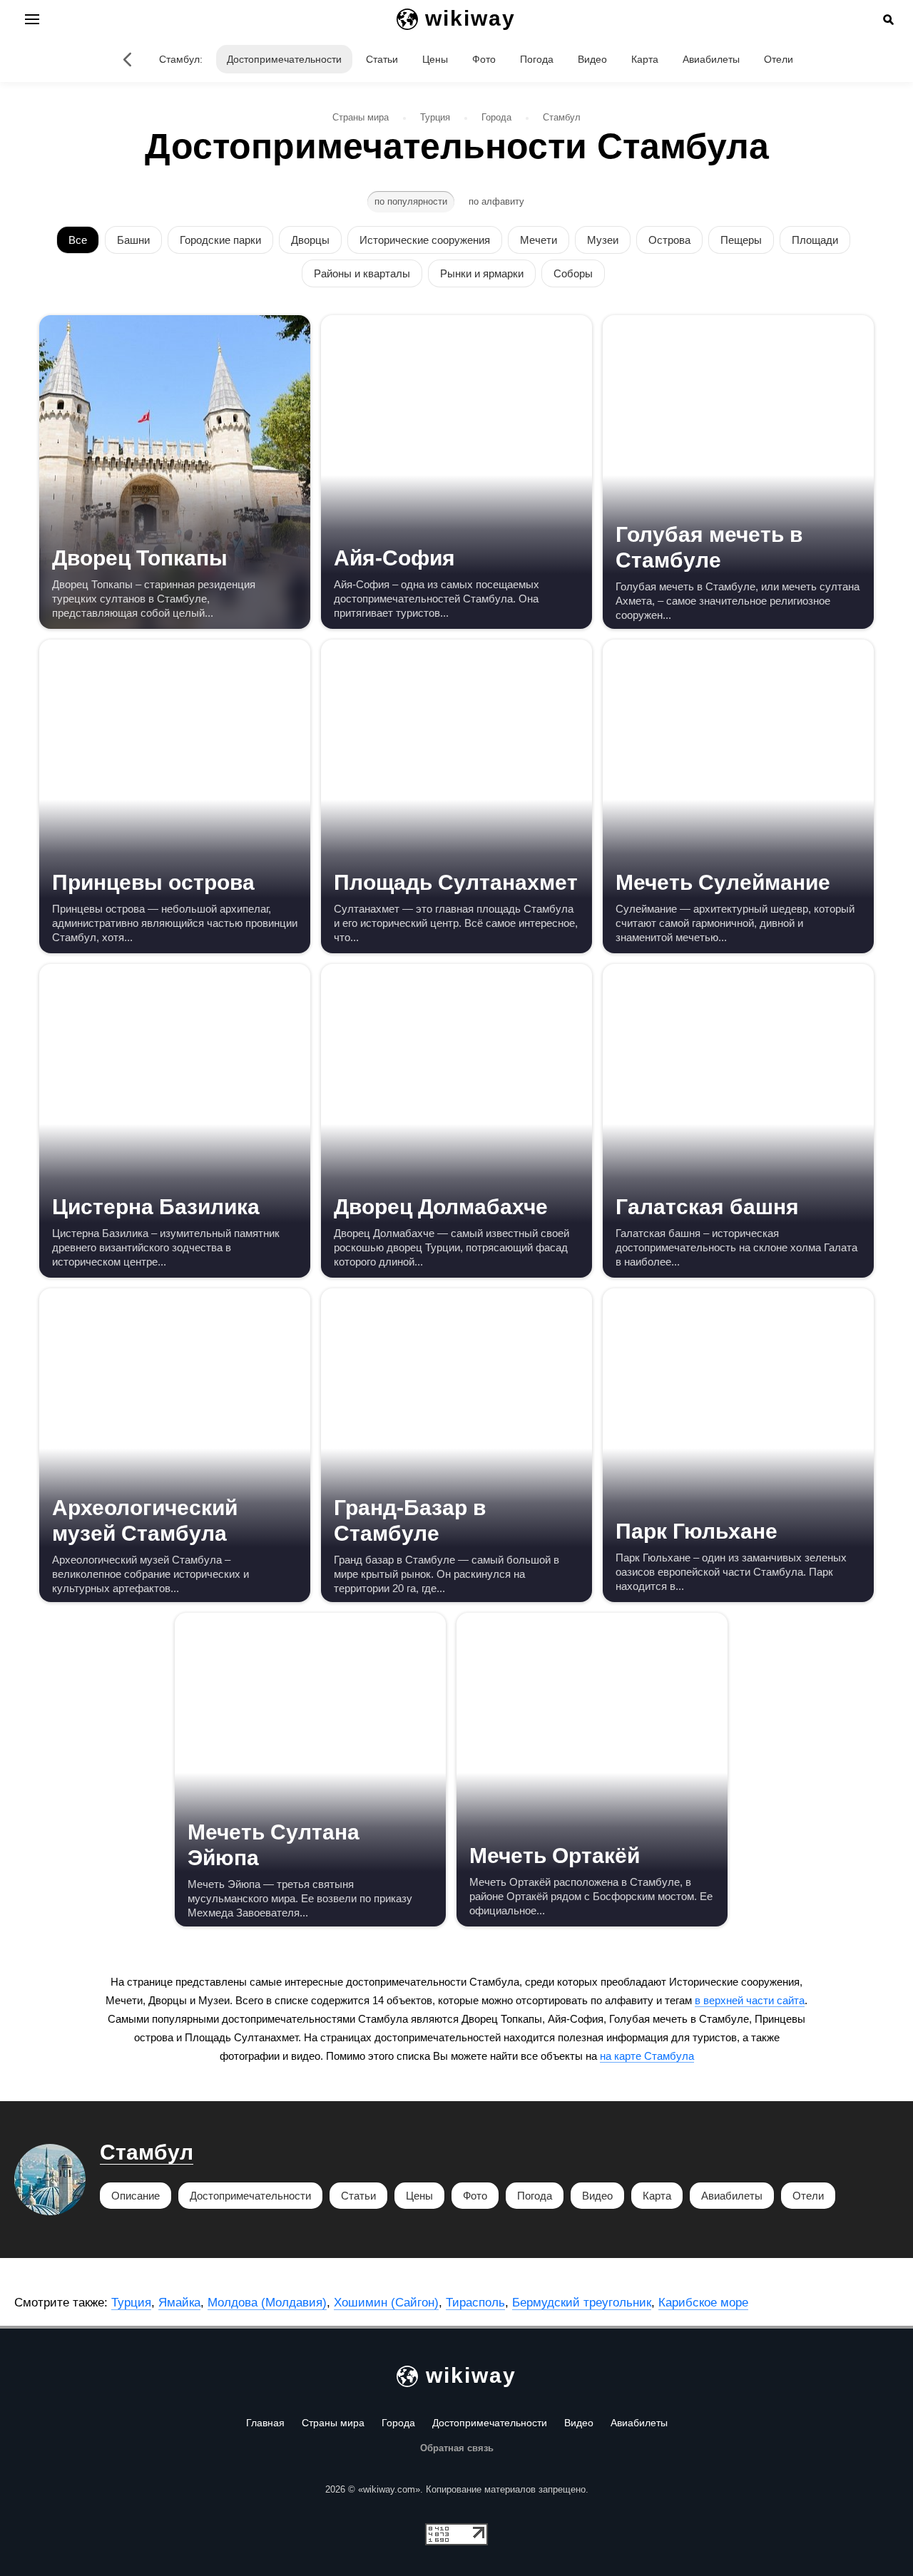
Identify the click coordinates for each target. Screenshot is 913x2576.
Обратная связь (457, 2448)
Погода (537, 59)
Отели (779, 59)
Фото (484, 59)
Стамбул (147, 2152)
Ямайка (179, 2303)
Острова (669, 240)
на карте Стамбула (647, 2056)
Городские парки (220, 240)
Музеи (603, 240)
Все (78, 240)
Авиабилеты (711, 59)
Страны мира (333, 2423)
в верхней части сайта (750, 2000)
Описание (136, 2196)
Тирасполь (475, 2303)
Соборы (573, 273)
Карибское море (703, 2303)
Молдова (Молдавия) (267, 2303)
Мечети (539, 240)
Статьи (382, 59)
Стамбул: (181, 59)
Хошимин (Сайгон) (386, 2303)
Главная (265, 2423)
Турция (131, 2303)
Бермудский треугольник (582, 2303)
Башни (133, 240)
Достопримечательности (284, 59)
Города (398, 2423)
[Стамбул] (128, 59)
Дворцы (310, 240)
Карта (645, 59)
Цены (435, 59)
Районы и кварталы (362, 273)
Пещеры (741, 240)
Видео (592, 59)
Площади (815, 240)
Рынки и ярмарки (482, 273)
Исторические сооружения (425, 240)
